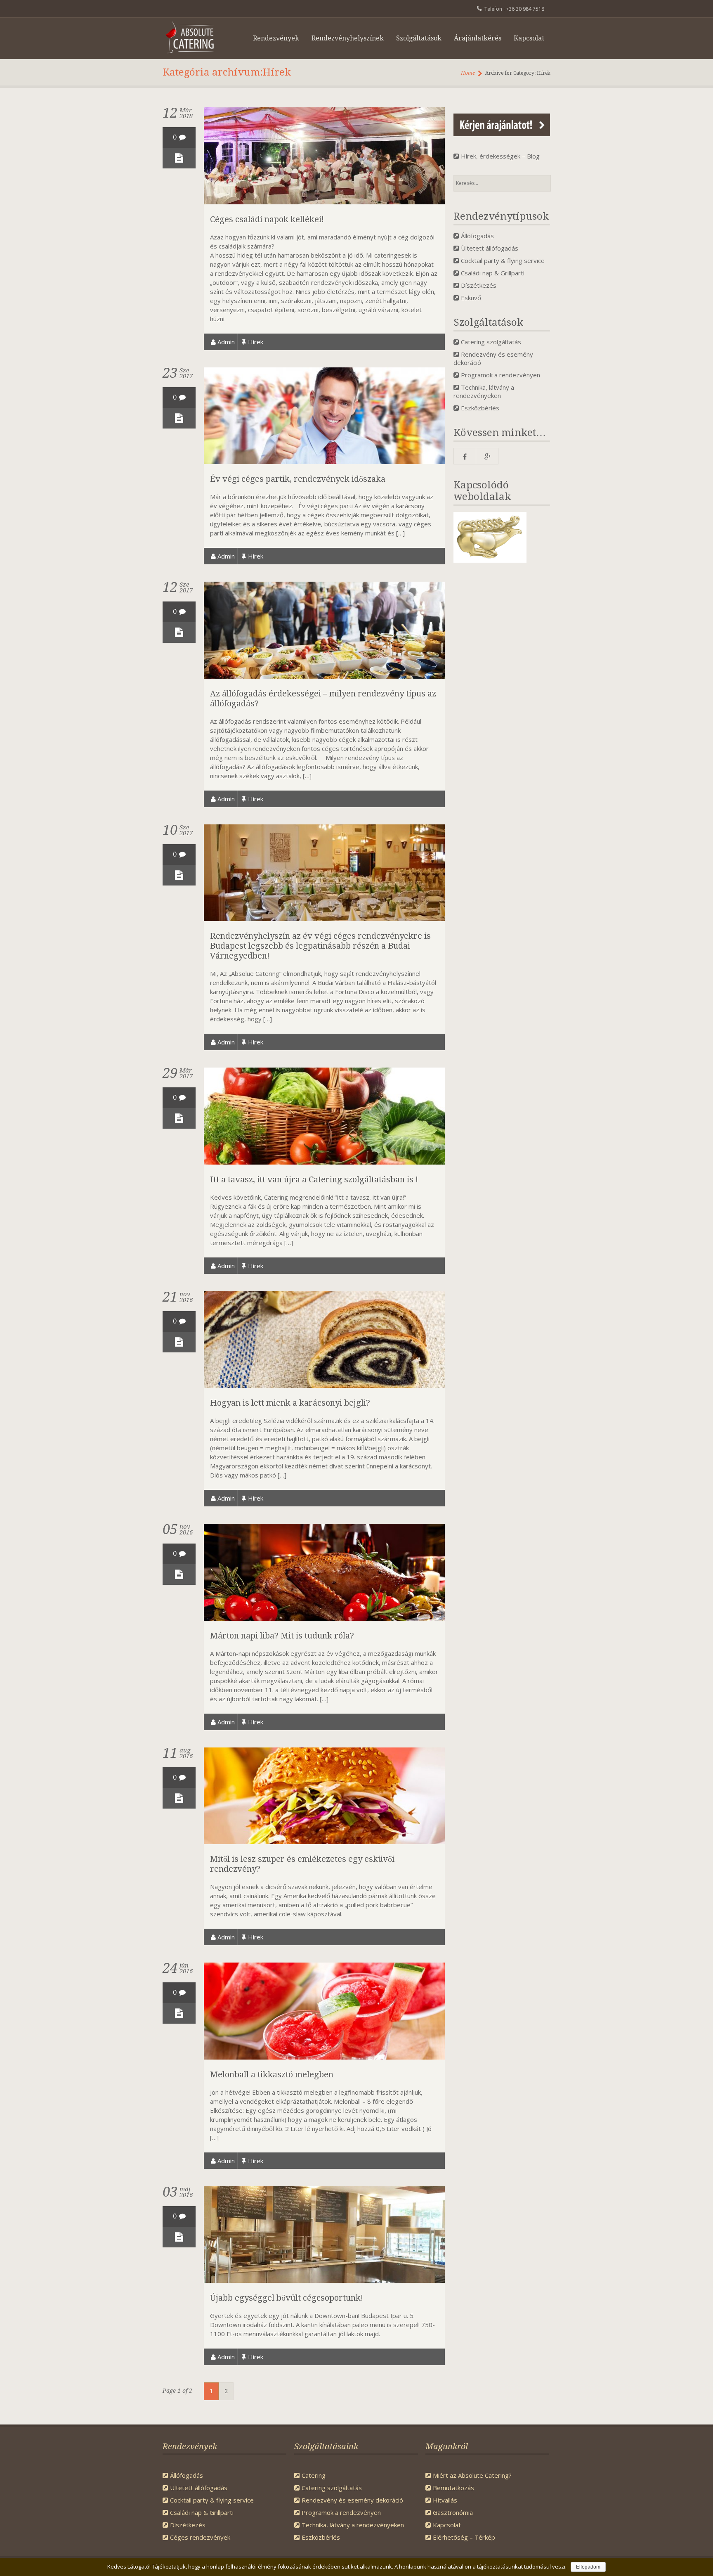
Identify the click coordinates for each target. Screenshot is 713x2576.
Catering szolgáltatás (491, 342)
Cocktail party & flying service (503, 260)
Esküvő (471, 298)
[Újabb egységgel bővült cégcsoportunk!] (324, 2280)
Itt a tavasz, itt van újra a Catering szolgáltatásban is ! (314, 1179)
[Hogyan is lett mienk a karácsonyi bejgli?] (324, 1385)
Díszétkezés (479, 285)
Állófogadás (477, 236)
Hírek (256, 342)
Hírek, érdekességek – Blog (500, 156)
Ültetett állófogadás (490, 248)
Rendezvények (276, 38)
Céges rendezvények (200, 2537)
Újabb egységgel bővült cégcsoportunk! (287, 2298)
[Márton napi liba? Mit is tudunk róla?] (324, 1618)
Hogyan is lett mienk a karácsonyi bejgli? (290, 1403)
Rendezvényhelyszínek (348, 38)
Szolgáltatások (419, 38)
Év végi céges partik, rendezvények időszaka (298, 479)
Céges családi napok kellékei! (267, 219)
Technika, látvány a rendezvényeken (484, 391)
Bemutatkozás (453, 2488)
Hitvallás (445, 2500)
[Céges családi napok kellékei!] (324, 202)
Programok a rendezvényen (501, 375)
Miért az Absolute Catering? (472, 2475)
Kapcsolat (529, 38)
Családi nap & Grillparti (493, 273)
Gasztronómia (453, 2512)
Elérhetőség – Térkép (464, 2537)
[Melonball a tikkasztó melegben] (324, 2057)
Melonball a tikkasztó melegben (272, 2074)
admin (226, 342)
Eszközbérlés (480, 408)
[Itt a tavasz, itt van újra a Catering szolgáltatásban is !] (324, 1162)
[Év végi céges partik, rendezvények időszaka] (324, 462)
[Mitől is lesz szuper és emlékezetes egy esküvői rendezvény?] (324, 1842)
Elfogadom (588, 2567)
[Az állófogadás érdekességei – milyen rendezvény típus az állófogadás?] (324, 676)
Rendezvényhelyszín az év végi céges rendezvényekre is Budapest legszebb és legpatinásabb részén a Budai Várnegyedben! (320, 946)
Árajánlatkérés (478, 38)
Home (468, 73)
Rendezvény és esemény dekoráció (352, 2500)
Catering (314, 2475)
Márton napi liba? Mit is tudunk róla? (282, 1636)
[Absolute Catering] (195, 38)
